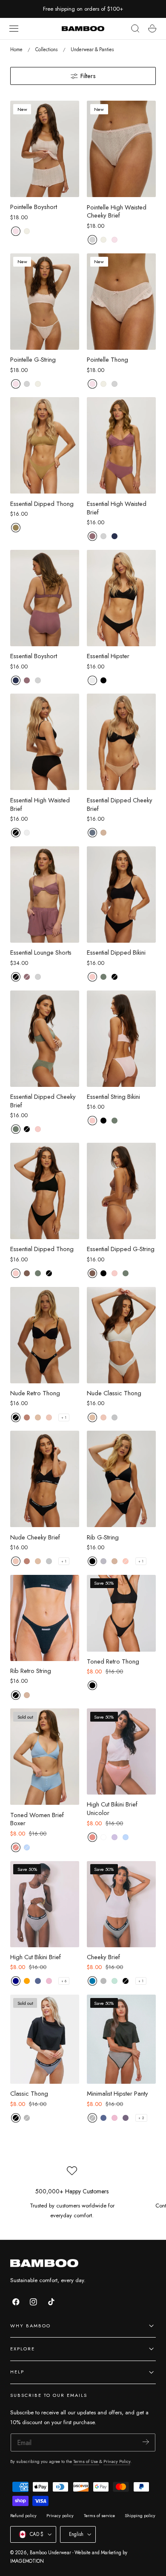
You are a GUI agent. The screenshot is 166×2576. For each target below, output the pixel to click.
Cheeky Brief (103, 1957)
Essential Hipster (108, 656)
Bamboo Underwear (50, 2553)
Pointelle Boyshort (34, 207)
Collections (46, 49)
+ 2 (141, 2118)
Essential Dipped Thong (42, 504)
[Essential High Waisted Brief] (121, 445)
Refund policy (23, 2516)
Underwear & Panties (92, 49)
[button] (14, 29)
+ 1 (64, 1417)
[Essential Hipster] (121, 598)
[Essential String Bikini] (121, 1039)
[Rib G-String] (121, 1479)
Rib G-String (103, 1538)
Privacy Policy (117, 2461)
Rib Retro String (31, 1671)
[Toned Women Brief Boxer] (45, 1757)
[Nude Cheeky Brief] (45, 1479)
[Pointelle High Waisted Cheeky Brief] (121, 149)
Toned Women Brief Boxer (37, 1820)
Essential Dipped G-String (121, 1249)
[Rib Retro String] (45, 1618)
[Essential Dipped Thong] (45, 445)
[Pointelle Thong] (121, 302)
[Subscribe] (146, 2442)
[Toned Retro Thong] (121, 1613)
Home (16, 49)
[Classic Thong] (45, 2039)
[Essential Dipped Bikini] (121, 894)
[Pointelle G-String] (45, 302)
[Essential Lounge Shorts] (45, 894)
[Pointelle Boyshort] (45, 149)
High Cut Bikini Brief (36, 1957)
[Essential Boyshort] (45, 598)
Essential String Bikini (113, 1097)
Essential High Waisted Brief (117, 508)
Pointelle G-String (33, 360)
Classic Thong (29, 2094)
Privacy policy (60, 2516)
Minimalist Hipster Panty (117, 2094)
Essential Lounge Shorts (41, 953)
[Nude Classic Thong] (121, 1335)
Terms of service (99, 2516)
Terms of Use (86, 2461)
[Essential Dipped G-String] (121, 1191)
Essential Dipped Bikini (116, 953)
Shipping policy (140, 2516)
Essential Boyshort (34, 656)
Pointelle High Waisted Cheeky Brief (117, 212)
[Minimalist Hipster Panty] (121, 2039)
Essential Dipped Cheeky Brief (120, 805)
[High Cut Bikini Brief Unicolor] (121, 1751)
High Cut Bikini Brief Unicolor (112, 1809)
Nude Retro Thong (35, 1394)
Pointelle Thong (107, 360)
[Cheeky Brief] (121, 1904)
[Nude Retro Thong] (45, 1335)
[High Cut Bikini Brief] (45, 1904)
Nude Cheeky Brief (35, 1538)
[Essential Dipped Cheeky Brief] (121, 742)
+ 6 (64, 1981)
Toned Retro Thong (113, 1662)
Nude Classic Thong (114, 1394)
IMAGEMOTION (27, 2561)
